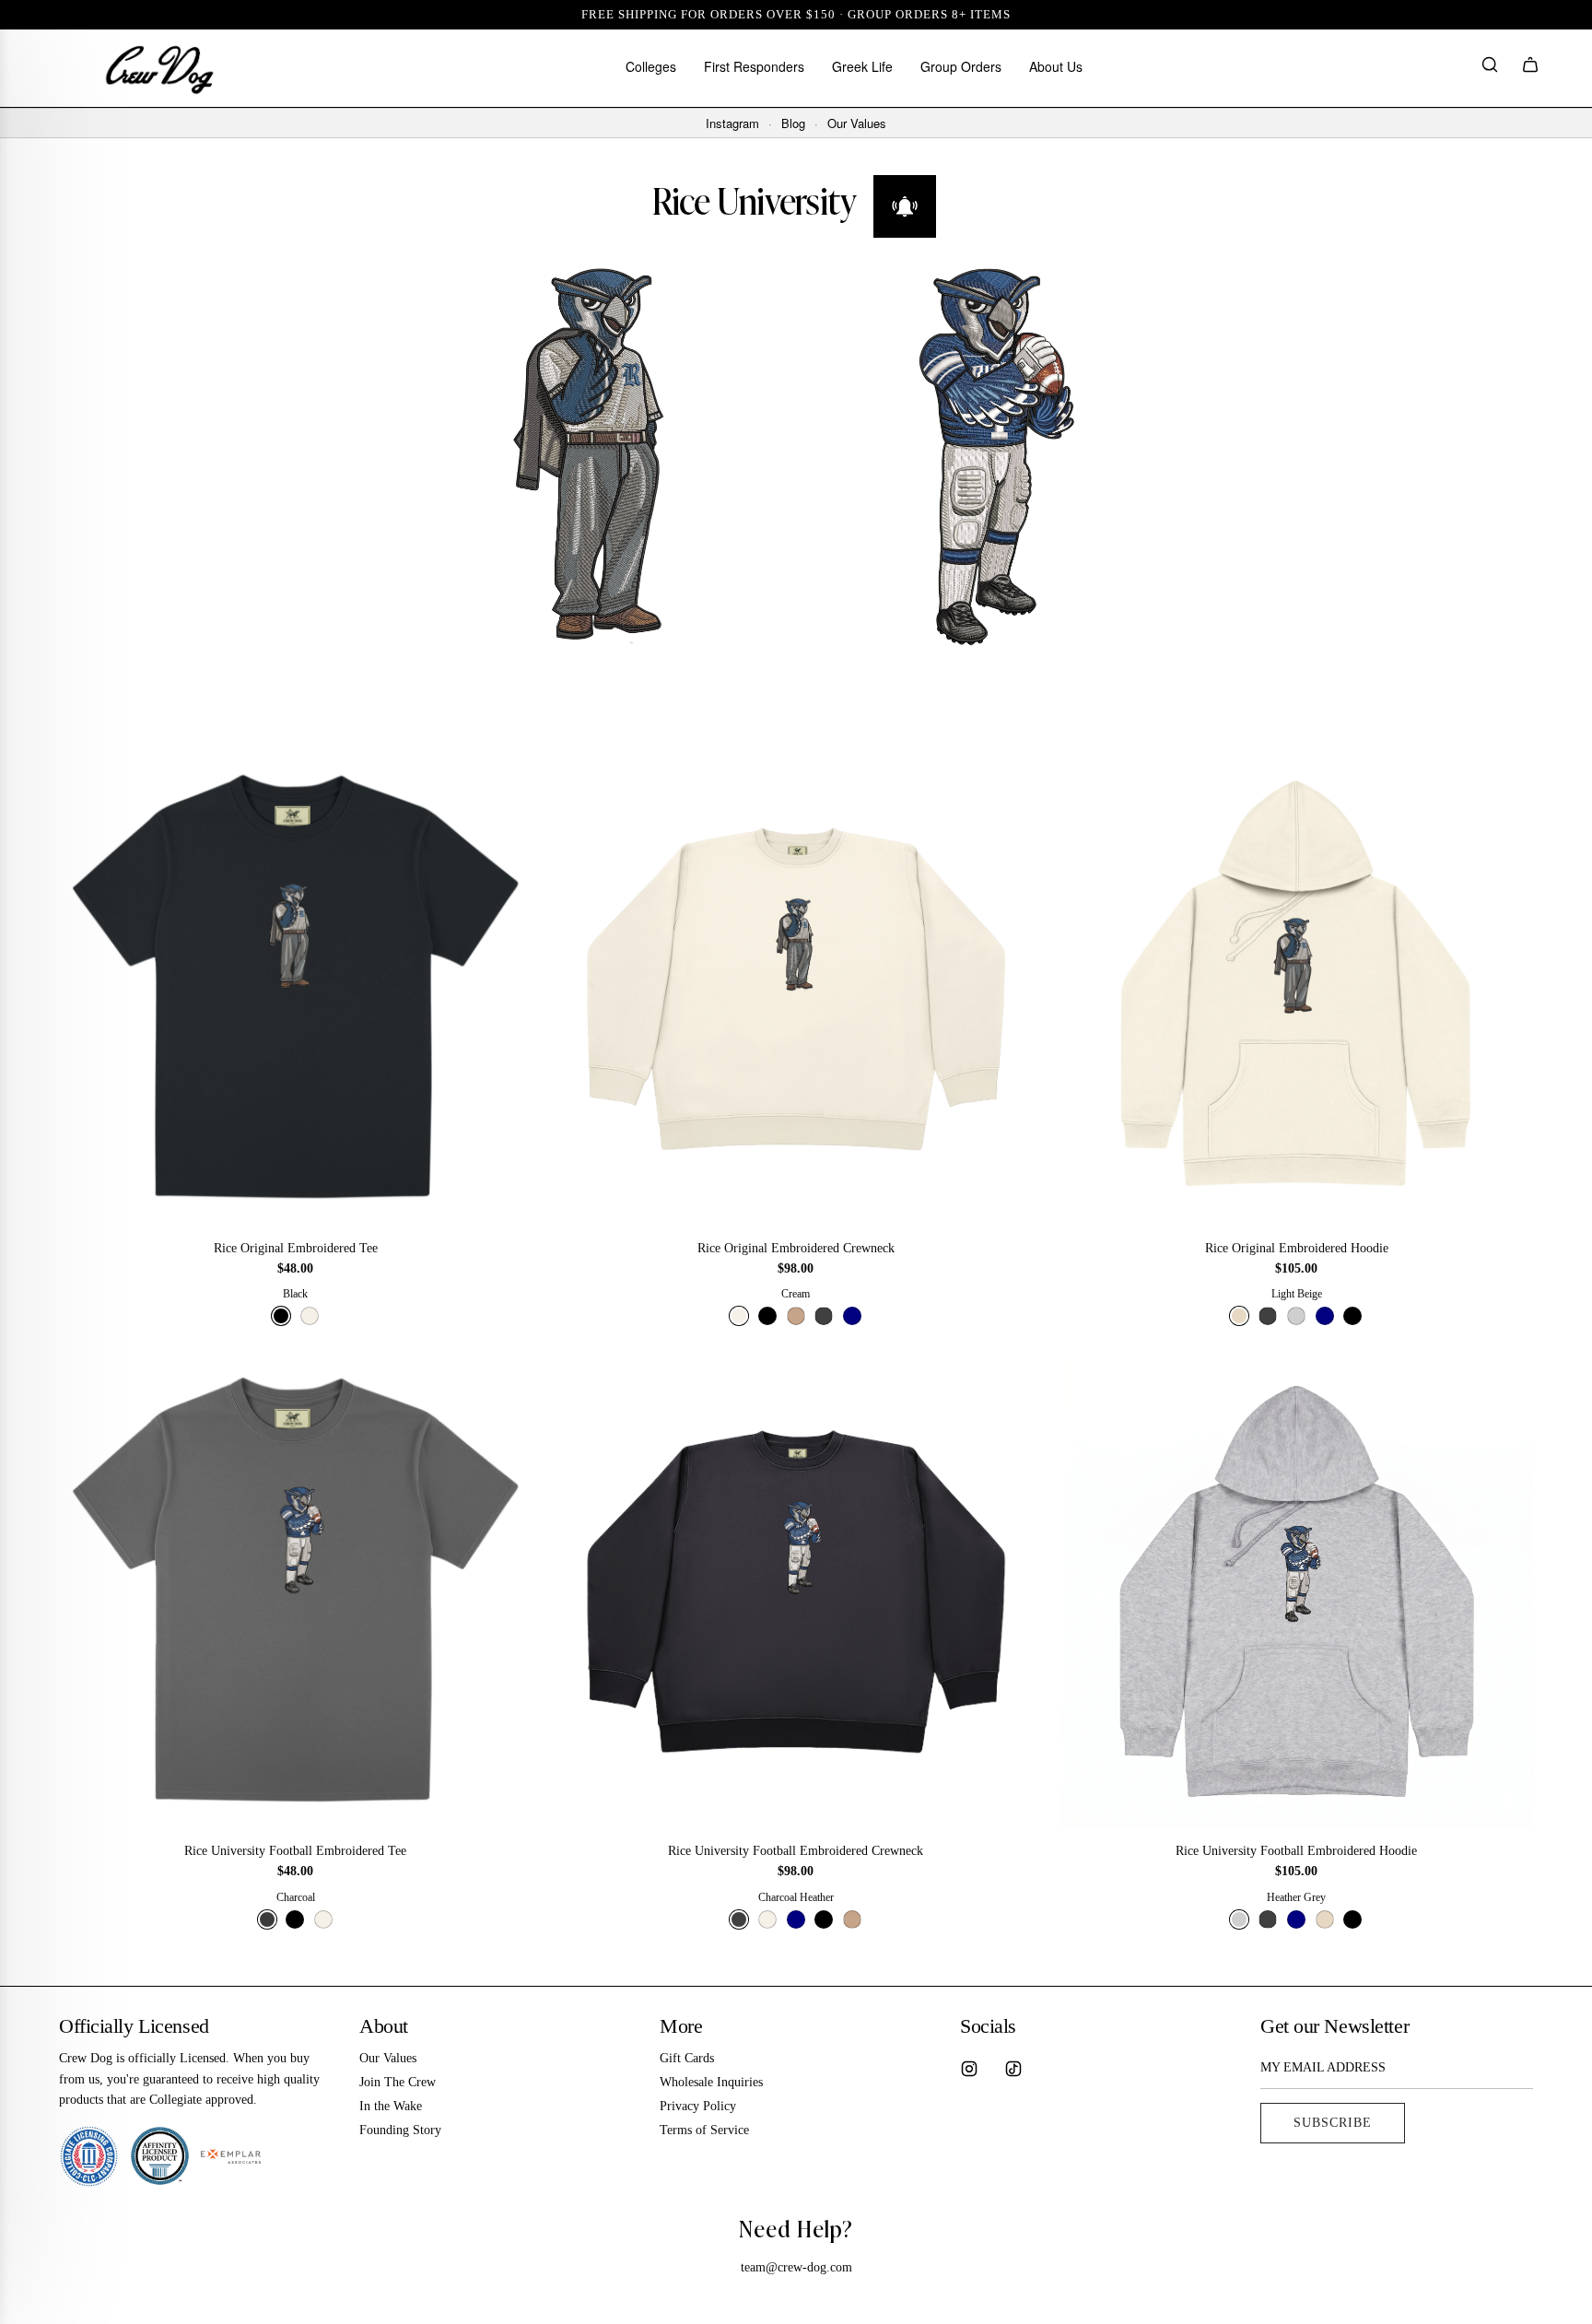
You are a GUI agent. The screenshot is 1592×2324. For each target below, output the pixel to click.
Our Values (857, 123)
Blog (793, 123)
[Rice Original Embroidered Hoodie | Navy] (1325, 1316)
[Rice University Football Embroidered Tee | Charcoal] (267, 1919)
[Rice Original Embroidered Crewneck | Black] (767, 1316)
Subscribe (1333, 2123)
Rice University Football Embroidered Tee (295, 1851)
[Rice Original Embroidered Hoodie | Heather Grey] (1296, 1316)
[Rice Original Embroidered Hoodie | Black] (1352, 1316)
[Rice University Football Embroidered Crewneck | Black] (824, 1919)
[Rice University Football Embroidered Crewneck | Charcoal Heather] (739, 1919)
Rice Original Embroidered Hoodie (1297, 1248)
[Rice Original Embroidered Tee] (295, 988)
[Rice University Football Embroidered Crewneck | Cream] (767, 1919)
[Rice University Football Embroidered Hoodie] (1297, 1591)
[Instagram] (969, 2069)
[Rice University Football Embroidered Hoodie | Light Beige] (1325, 1919)
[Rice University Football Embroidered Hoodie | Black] (1352, 1919)
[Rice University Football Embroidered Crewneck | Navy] (796, 1919)
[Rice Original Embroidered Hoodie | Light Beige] (1239, 1316)
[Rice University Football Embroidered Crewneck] (796, 1591)
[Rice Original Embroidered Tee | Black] (281, 1316)
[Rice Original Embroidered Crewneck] (796, 988)
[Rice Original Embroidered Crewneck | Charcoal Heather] (824, 1316)
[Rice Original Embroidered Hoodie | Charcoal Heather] (1268, 1316)
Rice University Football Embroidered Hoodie (1296, 1851)
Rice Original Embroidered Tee (296, 1248)
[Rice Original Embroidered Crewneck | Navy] (852, 1316)
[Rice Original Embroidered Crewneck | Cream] (739, 1316)
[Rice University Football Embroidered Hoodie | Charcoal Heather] (1268, 1919)
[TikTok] (1013, 2069)
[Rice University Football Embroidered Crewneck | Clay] (852, 1919)
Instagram (732, 123)
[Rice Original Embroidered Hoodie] (1297, 988)
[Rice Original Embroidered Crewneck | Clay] (796, 1316)
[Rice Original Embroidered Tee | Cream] (310, 1316)
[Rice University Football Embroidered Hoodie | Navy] (1296, 1919)
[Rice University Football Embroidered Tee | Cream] (323, 1919)
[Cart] (1530, 68)
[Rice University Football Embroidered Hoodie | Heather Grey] (1239, 1919)
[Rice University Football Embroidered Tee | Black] (295, 1919)
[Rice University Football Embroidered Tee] (295, 1591)
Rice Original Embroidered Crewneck (796, 1248)
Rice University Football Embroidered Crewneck (796, 1851)
